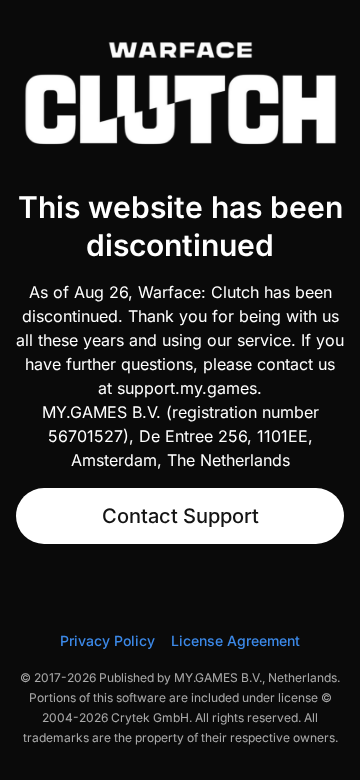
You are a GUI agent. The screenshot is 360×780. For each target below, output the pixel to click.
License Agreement (235, 640)
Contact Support (180, 516)
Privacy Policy (107, 640)
